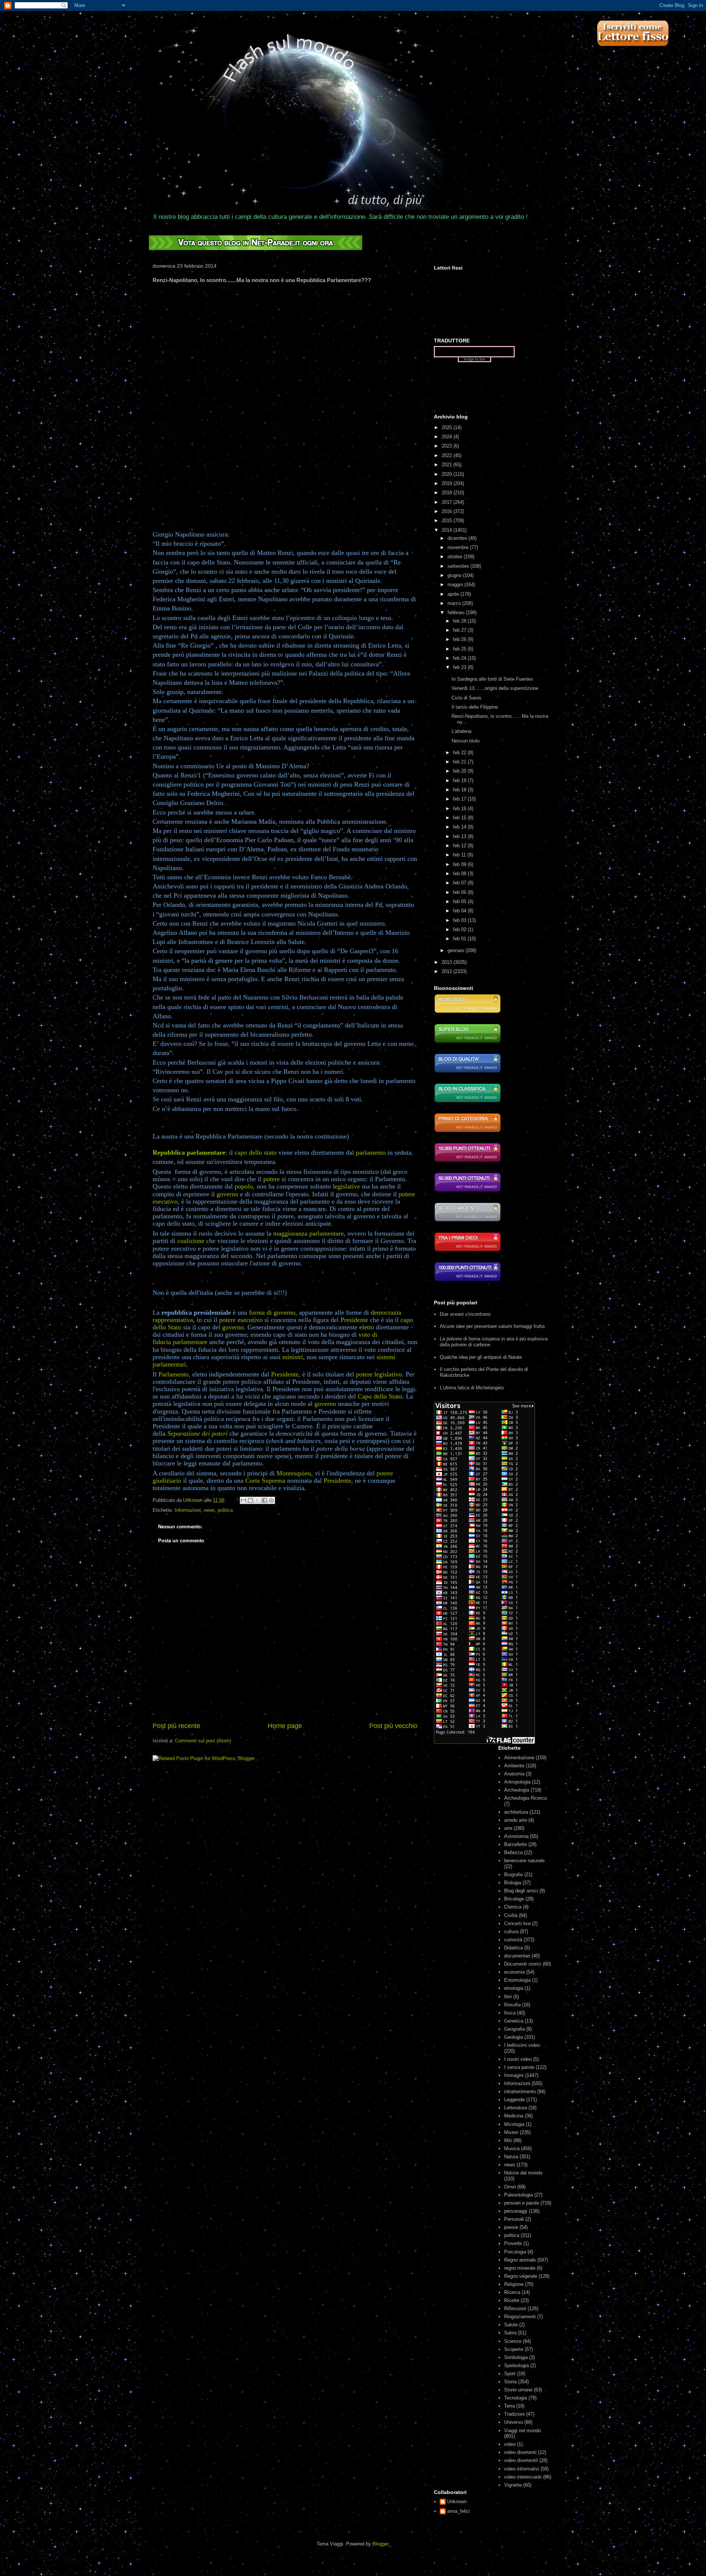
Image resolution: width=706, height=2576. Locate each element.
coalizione (191, 1241)
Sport (510, 2374)
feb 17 (460, 799)
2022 (448, 455)
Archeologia (517, 1790)
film (508, 1997)
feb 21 (460, 762)
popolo (244, 1186)
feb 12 (460, 846)
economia (514, 1972)
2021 (448, 465)
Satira (510, 2333)
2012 (448, 971)
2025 (448, 427)
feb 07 (460, 883)
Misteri (511, 2132)
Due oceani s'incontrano (465, 1314)
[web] (256, 248)
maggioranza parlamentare (309, 1233)
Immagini (514, 2075)
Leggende (514, 2100)
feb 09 (460, 864)
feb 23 (460, 667)
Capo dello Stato (380, 1396)
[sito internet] (468, 1072)
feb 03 (460, 920)
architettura (516, 1812)
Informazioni (188, 1510)
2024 (448, 437)
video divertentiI (521, 2460)
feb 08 (460, 874)
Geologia (514, 2037)
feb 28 (460, 621)
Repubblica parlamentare (189, 1152)
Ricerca (512, 2292)
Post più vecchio (393, 1726)
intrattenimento (520, 2092)
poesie (511, 2227)
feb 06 (460, 892)
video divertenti (520, 2452)
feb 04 (460, 911)
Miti (508, 2140)
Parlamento (174, 1374)
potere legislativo (379, 1374)
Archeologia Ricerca (525, 1798)
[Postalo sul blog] (250, 1500)
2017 (448, 502)
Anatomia (514, 1774)
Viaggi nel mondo (523, 2431)
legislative (346, 1186)
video (510, 2444)
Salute (511, 2325)
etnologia (514, 1988)
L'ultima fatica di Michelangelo (472, 1388)
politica (225, 1510)
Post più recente (176, 1726)
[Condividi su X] (257, 1500)
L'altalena (461, 731)
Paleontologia (518, 2195)
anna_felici (459, 2511)
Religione (514, 2284)
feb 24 (460, 658)
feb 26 (460, 639)
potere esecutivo (241, 1320)
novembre (459, 547)
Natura (511, 2157)
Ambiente (514, 1766)
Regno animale (520, 2260)
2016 (448, 511)
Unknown (457, 2502)
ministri (293, 1357)
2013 (448, 962)
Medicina (514, 2116)
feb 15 (460, 818)
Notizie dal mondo (523, 2173)
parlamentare (190, 1342)
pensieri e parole (522, 2203)
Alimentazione (519, 1758)
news (209, 1510)
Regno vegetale (521, 2276)
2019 (448, 483)
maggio (456, 585)
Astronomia (516, 1836)
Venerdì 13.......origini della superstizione (495, 688)
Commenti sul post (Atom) (203, 1741)
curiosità (513, 1940)
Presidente (354, 1320)
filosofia (512, 2005)
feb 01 (460, 939)
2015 (448, 521)
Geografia (514, 2029)
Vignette (513, 2485)
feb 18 (460, 790)
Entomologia (517, 1980)
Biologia (513, 1883)
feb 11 (460, 855)
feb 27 (460, 630)
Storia (510, 2382)
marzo (455, 603)
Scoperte (514, 2349)
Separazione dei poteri (197, 1433)
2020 (448, 474)
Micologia (514, 2124)
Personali (514, 2219)
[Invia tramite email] (243, 1500)
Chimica (513, 1907)
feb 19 (460, 781)
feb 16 (460, 808)
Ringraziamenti (520, 2317)
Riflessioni (515, 2308)
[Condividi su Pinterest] (271, 1500)
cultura (511, 1932)
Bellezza (513, 1852)
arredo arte (516, 1820)
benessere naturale (524, 1861)
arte (508, 1828)
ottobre (456, 557)
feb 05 (460, 902)
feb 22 (460, 753)
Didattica (514, 1948)
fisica (510, 2013)
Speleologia (516, 2365)
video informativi (522, 2469)
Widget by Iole (474, 359)
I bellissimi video (522, 2045)
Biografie (514, 1875)
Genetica (514, 2021)
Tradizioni (514, 2414)
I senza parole (519, 2067)
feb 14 (460, 827)
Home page (285, 1726)
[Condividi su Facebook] (264, 1500)
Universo (514, 2422)
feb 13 (460, 836)
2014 (448, 530)
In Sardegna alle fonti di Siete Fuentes (492, 679)
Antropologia (517, 1782)
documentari (517, 1956)
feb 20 (460, 771)
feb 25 (460, 649)
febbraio (457, 612)
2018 (448, 493)
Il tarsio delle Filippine (475, 707)
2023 (448, 446)
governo (227, 1194)
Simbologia (516, 2357)
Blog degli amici (521, 1891)
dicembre (458, 538)
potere (272, 1179)
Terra (509, 2406)
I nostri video (518, 2059)
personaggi (516, 2211)
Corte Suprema (265, 1481)
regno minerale (520, 2268)
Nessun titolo (466, 741)
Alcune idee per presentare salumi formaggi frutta (492, 1326)
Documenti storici (523, 1964)
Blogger (380, 2544)
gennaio (457, 950)
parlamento (371, 1152)
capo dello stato (256, 1152)
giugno (455, 575)
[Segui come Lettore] (632, 50)
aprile (454, 594)
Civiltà (511, 1915)
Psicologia (515, 2252)
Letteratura (516, 2108)
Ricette (512, 2300)
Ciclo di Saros (466, 698)
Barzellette (516, 1844)
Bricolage (514, 1899)
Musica (512, 2149)
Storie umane (518, 2390)
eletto (367, 1327)
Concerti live (517, 1923)
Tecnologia (516, 2398)
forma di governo (272, 1312)
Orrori (510, 2187)
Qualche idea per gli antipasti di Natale (481, 1357)
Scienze (513, 2341)
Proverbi (513, 2243)
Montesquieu (294, 1473)
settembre (459, 566)
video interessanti (523, 2477)
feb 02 (460, 929)
